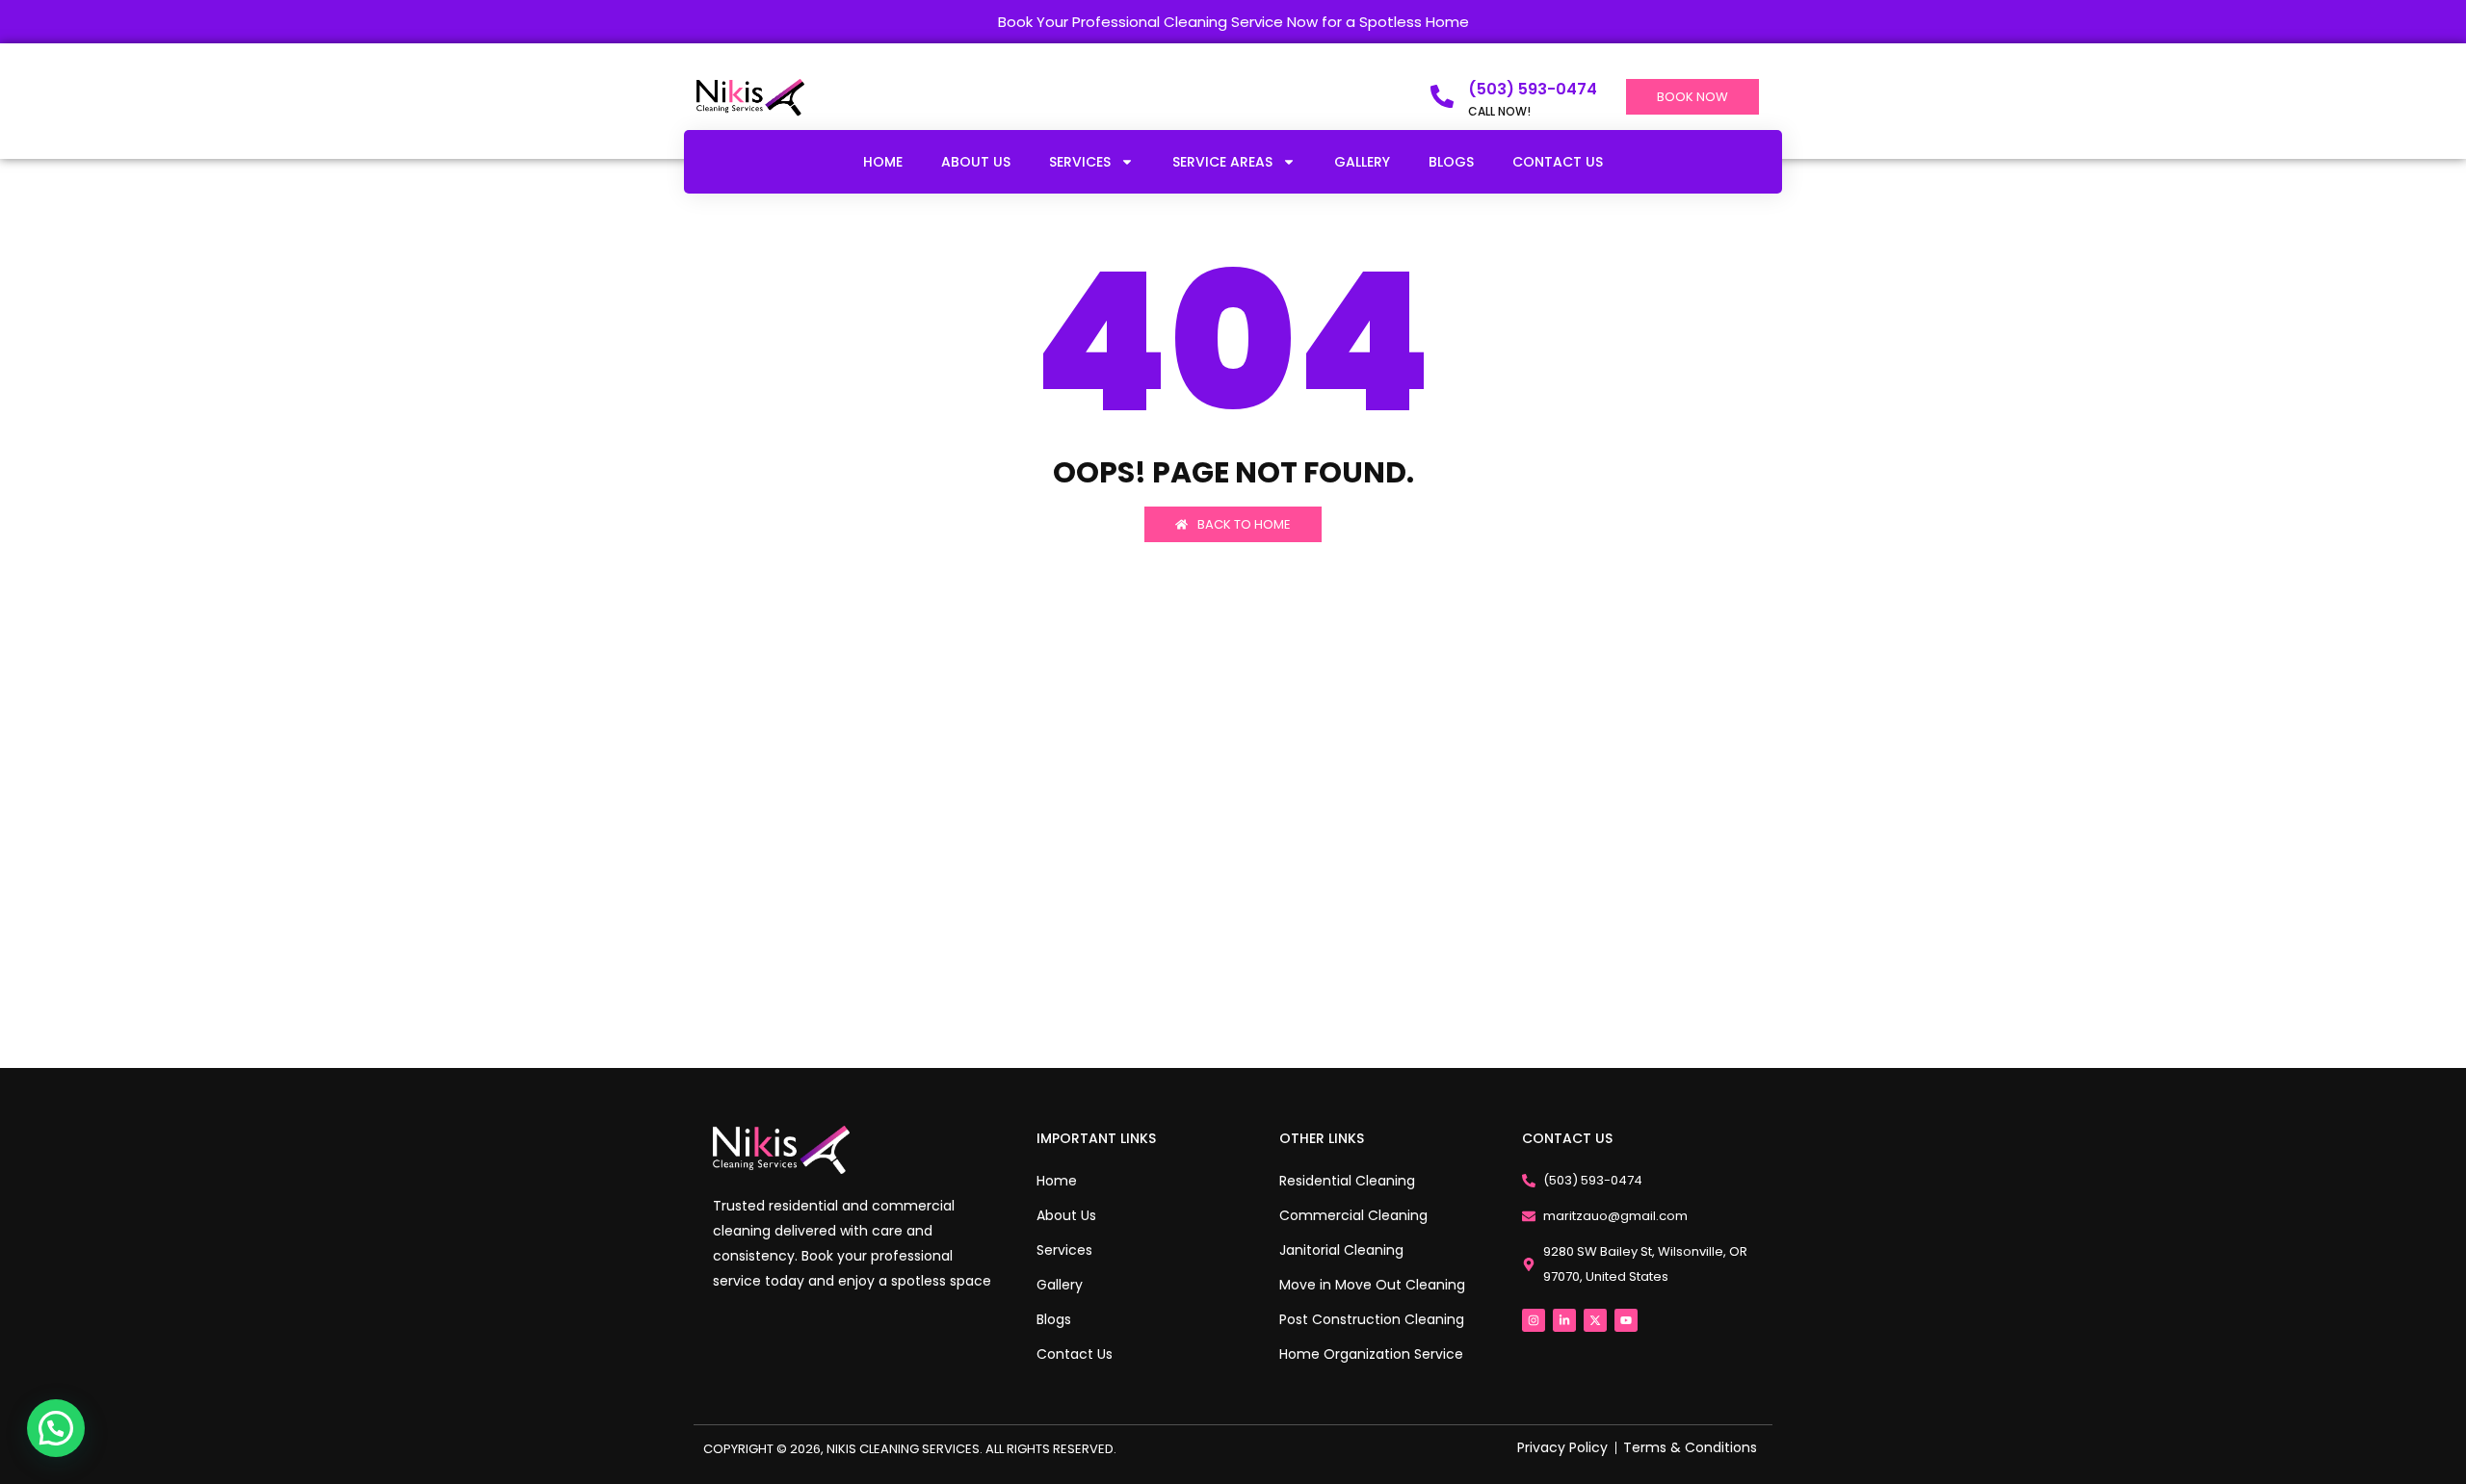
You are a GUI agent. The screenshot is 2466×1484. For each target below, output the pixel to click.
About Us (976, 162)
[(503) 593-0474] (1442, 96)
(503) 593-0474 (1533, 89)
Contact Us (1558, 162)
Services (1080, 162)
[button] (56, 1428)
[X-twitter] (1595, 1320)
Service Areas (1222, 162)
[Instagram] (1534, 1320)
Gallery (1362, 162)
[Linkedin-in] (1564, 1320)
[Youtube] (1626, 1320)
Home (883, 162)
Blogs (1451, 162)
